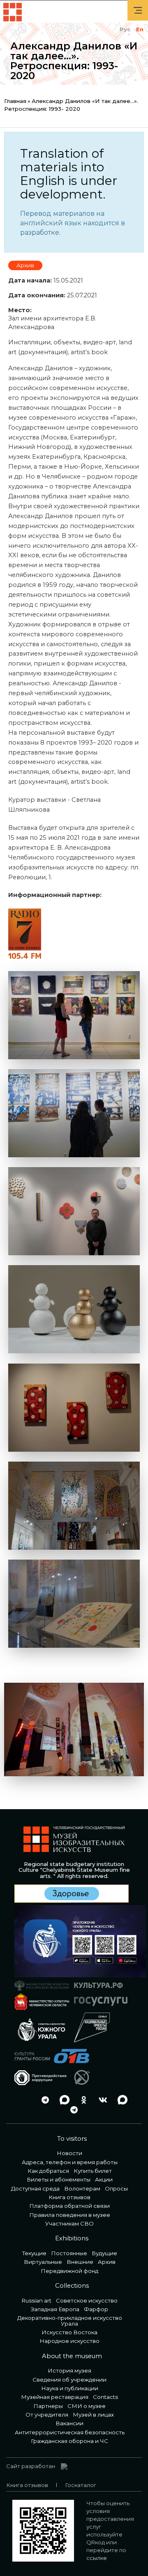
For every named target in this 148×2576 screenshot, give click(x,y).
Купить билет (93, 2171)
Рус (125, 29)
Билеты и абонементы (59, 2179)
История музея (69, 2370)
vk (101, 2100)
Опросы (116, 2188)
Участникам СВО (69, 2223)
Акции (104, 2179)
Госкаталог (81, 2485)
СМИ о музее (87, 2406)
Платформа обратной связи (69, 2206)
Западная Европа (55, 2309)
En (140, 29)
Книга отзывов (69, 2197)
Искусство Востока (69, 2332)
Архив (25, 265)
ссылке (97, 2558)
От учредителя (47, 2415)
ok (81, 2100)
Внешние (80, 2262)
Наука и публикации (70, 2388)
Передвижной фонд (69, 2271)
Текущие (34, 2253)
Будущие (104, 2253)
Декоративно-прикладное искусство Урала (70, 2320)
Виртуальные (43, 2262)
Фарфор (96, 2309)
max (62, 2100)
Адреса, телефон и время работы (70, 2162)
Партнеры (48, 2406)
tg (43, 2100)
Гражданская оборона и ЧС (69, 2441)
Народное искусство (69, 2341)
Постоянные (69, 2253)
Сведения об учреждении (69, 2380)
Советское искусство (87, 2300)
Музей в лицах (93, 2415)
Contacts (105, 2397)
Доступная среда (35, 2188)
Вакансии (69, 2423)
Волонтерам (82, 2188)
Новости (69, 2153)
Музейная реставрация (55, 2397)
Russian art (37, 2300)
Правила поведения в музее (70, 2215)
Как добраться (48, 2171)
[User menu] (138, 10)
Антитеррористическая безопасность (70, 2432)
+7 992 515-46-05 (23, 2100)
